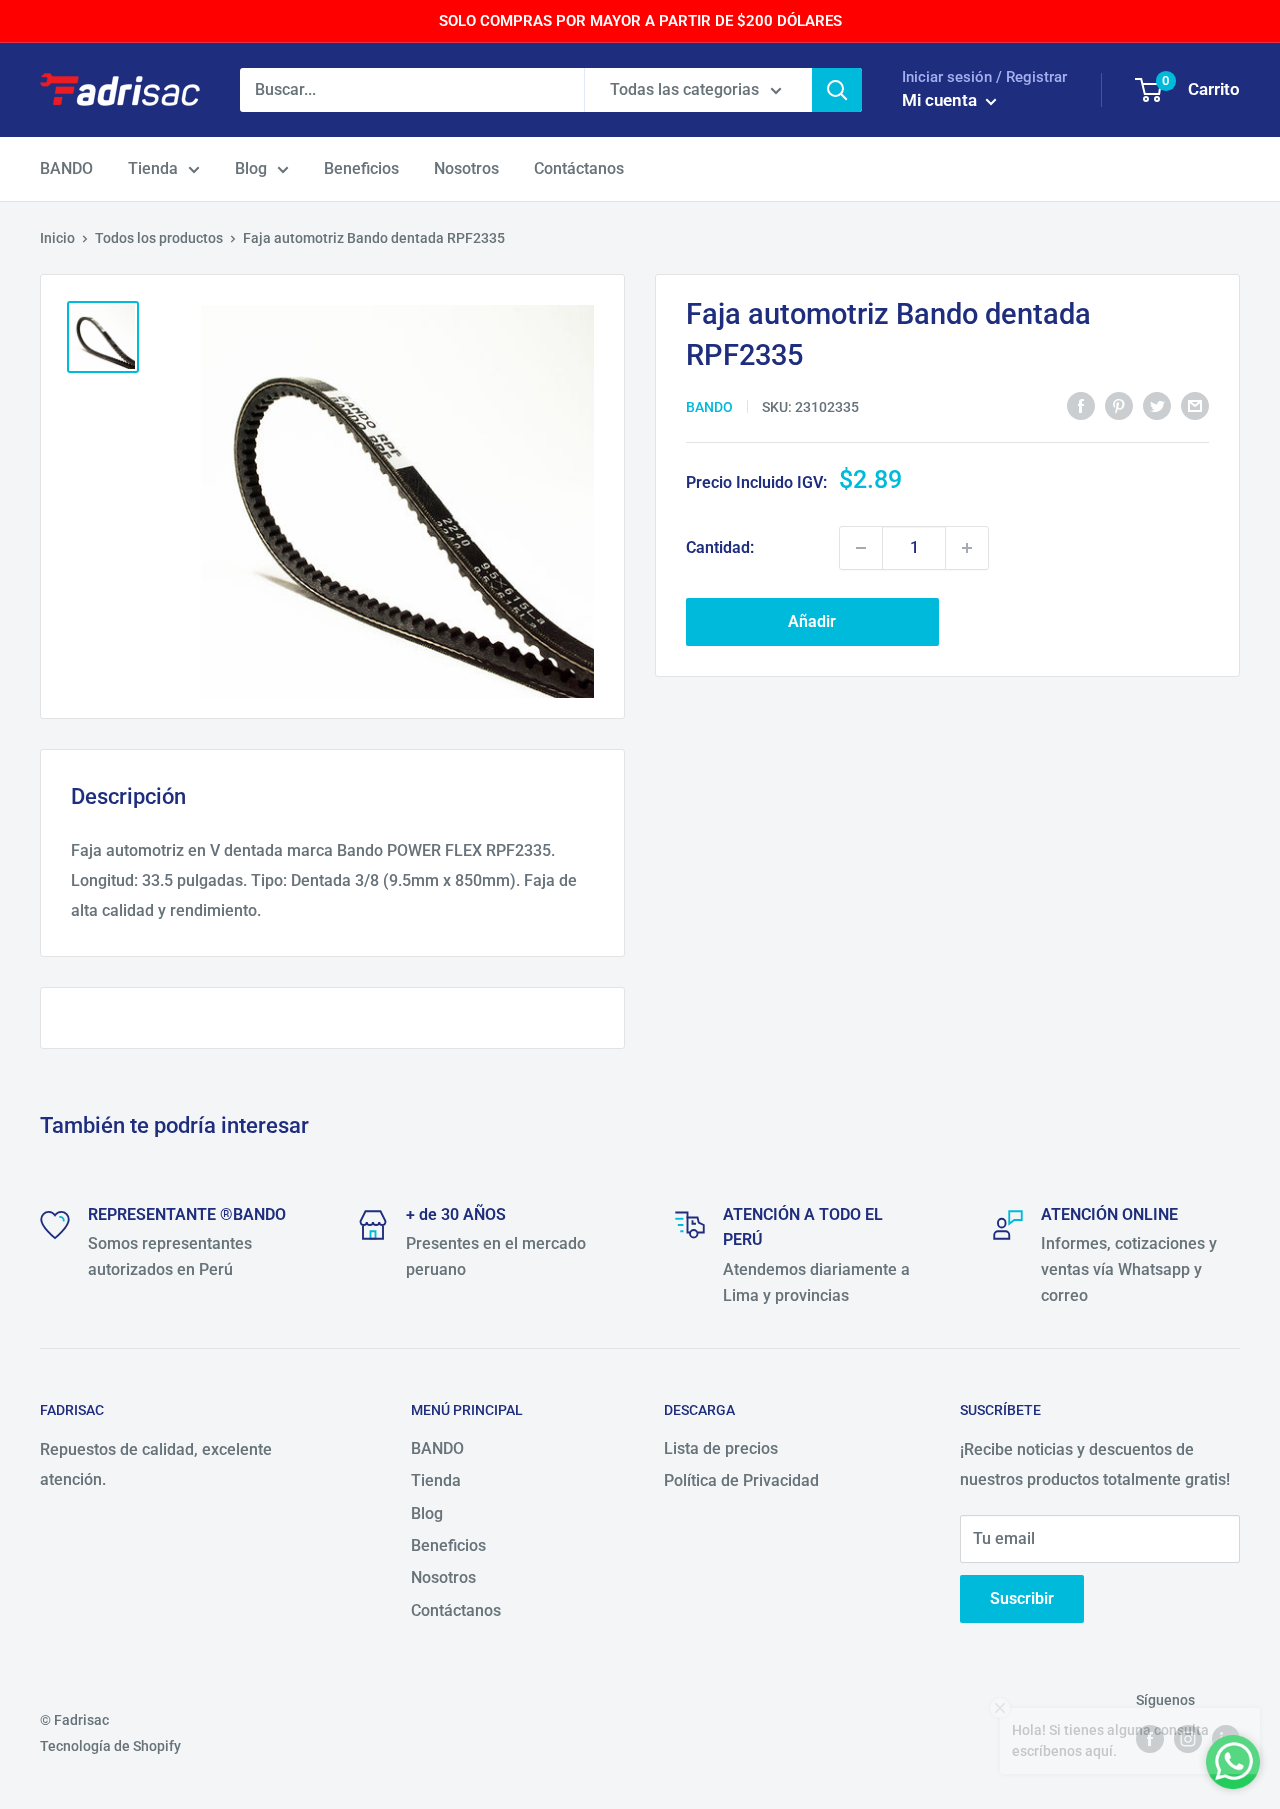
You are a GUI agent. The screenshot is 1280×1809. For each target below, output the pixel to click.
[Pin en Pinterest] (1119, 405)
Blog (251, 168)
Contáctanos (579, 168)
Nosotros (466, 168)
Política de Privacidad (741, 1480)
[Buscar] (837, 90)
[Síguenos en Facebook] (1150, 1738)
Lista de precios (721, 1448)
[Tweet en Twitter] (1157, 405)
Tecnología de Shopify (110, 1746)
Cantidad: (720, 547)
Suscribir (1022, 1598)
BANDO (66, 168)
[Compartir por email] (1195, 405)
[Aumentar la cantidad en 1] (967, 548)
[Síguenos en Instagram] (1188, 1738)
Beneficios (361, 168)
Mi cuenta (941, 100)
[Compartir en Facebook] (1081, 405)
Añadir (812, 621)
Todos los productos (159, 238)
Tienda (153, 168)
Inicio (57, 238)
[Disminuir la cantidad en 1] (861, 548)
